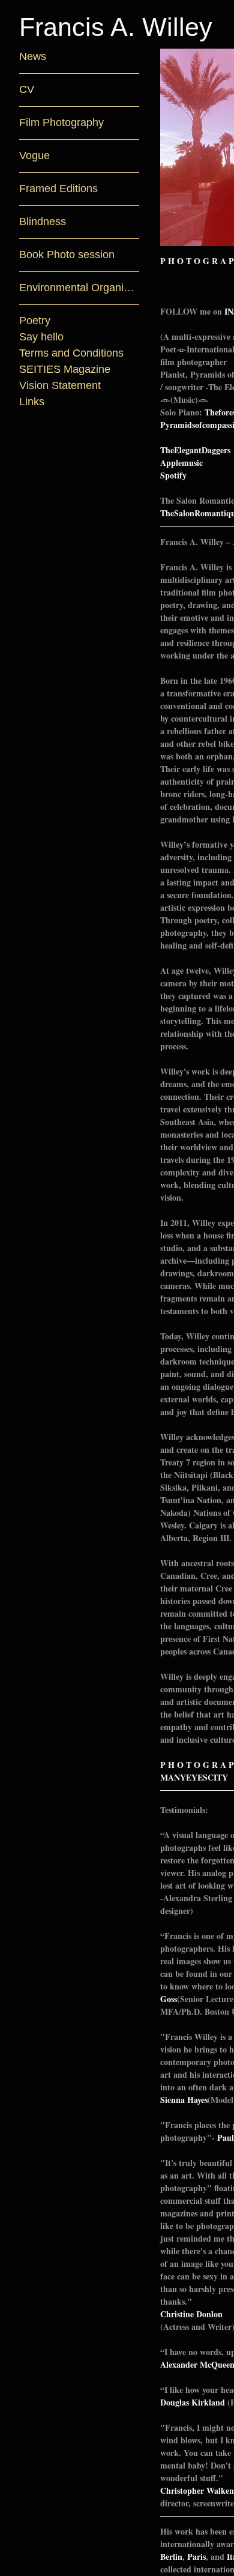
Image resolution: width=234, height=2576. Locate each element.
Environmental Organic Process (79, 288)
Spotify (173, 475)
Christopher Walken (197, 2490)
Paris (196, 2556)
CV (27, 90)
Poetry (35, 321)
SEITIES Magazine (64, 370)
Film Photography (62, 123)
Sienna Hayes (184, 2100)
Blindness (42, 222)
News (31, 57)
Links (32, 402)
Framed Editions (58, 189)
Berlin (171, 2556)
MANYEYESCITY (194, 1777)
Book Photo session (64, 255)
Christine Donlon (191, 2314)
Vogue (34, 156)
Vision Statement (60, 386)
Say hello (41, 337)
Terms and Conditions (71, 353)
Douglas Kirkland (193, 2402)
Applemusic (181, 463)
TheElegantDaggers (195, 450)
